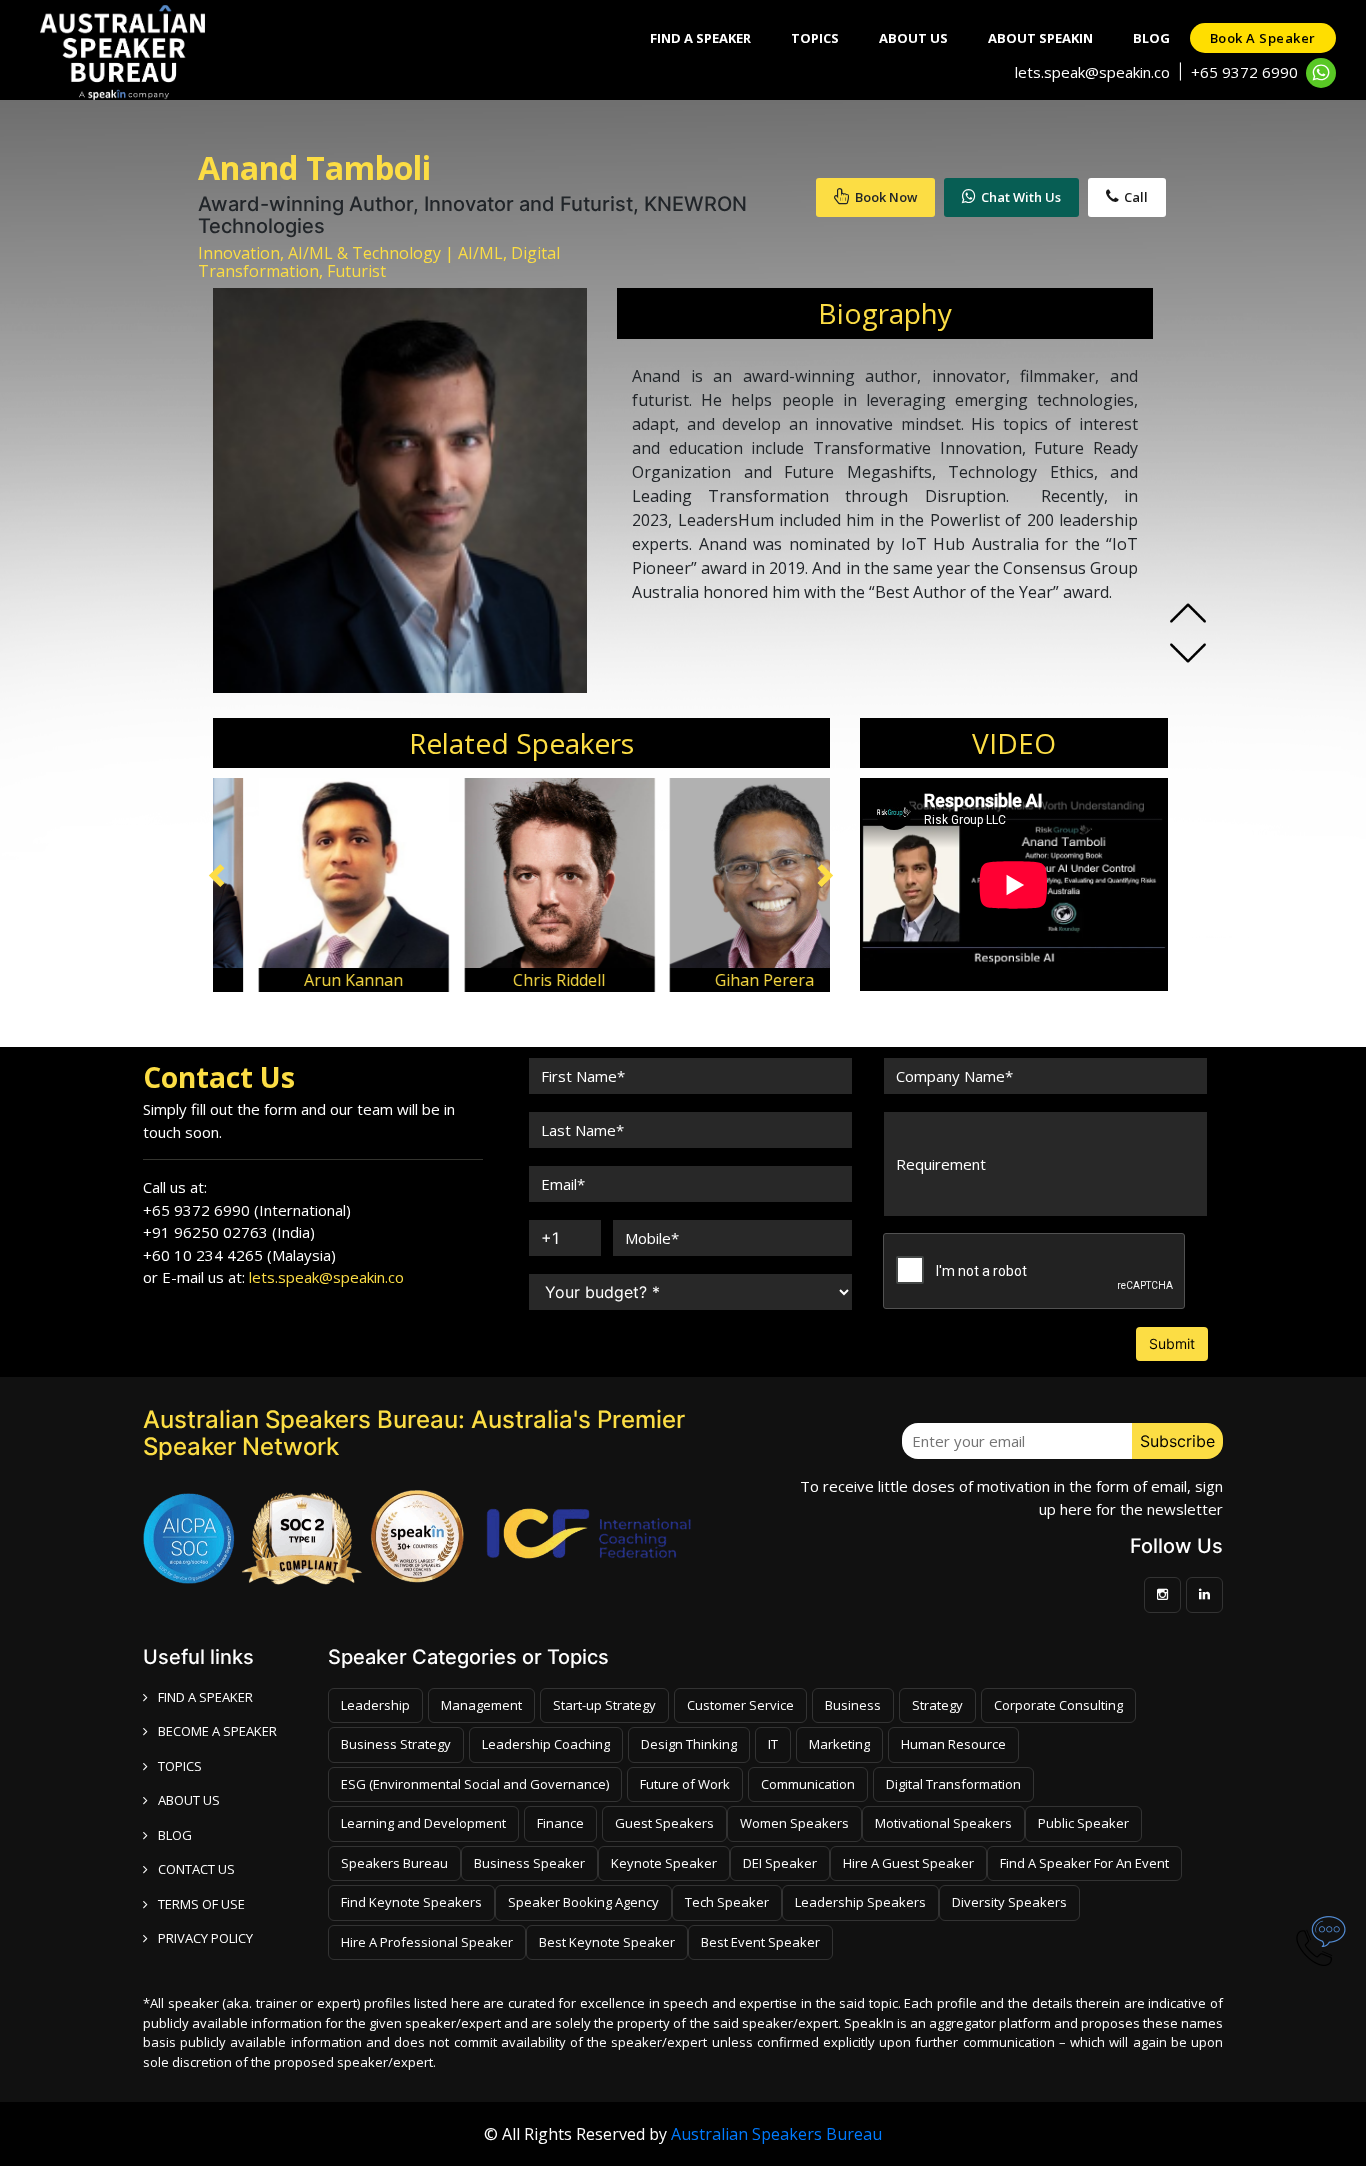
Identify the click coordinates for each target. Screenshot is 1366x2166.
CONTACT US (196, 1869)
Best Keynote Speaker (607, 1942)
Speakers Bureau (394, 1863)
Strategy (937, 1705)
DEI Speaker (780, 1863)
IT (773, 1744)
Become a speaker (217, 1731)
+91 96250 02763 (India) (229, 1232)
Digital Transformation (953, 1784)
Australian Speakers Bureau (776, 2134)
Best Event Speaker (760, 1942)
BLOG (175, 1835)
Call (1136, 197)
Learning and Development (423, 1823)
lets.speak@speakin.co (1092, 72)
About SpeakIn (1040, 38)
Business (853, 1705)
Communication (808, 1784)
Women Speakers (794, 1823)
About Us (913, 38)
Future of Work (685, 1784)
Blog (1151, 38)
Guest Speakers (664, 1823)
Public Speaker (1083, 1823)
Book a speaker (1263, 38)
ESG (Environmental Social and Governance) (475, 1784)
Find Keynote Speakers (411, 1902)
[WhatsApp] (1321, 73)
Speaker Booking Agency (583, 1902)
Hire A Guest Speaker (908, 1863)
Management (481, 1705)
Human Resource (953, 1744)
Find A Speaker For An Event (1084, 1863)
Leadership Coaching (546, 1744)
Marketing (839, 1744)
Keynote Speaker (664, 1863)
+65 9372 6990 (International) (247, 1210)
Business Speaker (529, 1863)
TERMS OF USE (201, 1904)
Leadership (375, 1705)
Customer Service (740, 1705)
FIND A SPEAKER (205, 1697)
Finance (560, 1823)
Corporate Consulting (1058, 1705)
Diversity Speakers (1009, 1902)
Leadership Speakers (860, 1902)
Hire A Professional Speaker (427, 1942)
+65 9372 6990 (1244, 72)
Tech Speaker (727, 1902)
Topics (815, 38)
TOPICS (180, 1766)
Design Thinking (689, 1744)
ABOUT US (189, 1800)
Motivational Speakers (943, 1823)
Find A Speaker (700, 38)
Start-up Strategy (604, 1705)
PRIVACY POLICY (205, 1938)
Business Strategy (396, 1744)
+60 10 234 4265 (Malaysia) (239, 1255)
